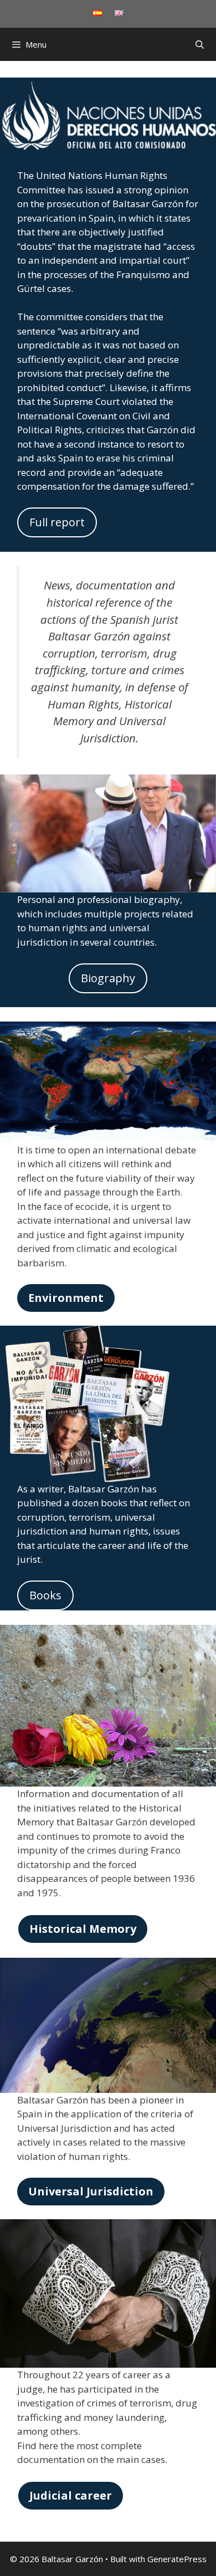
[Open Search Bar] (200, 44)
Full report (57, 522)
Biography (108, 978)
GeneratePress (177, 2559)
